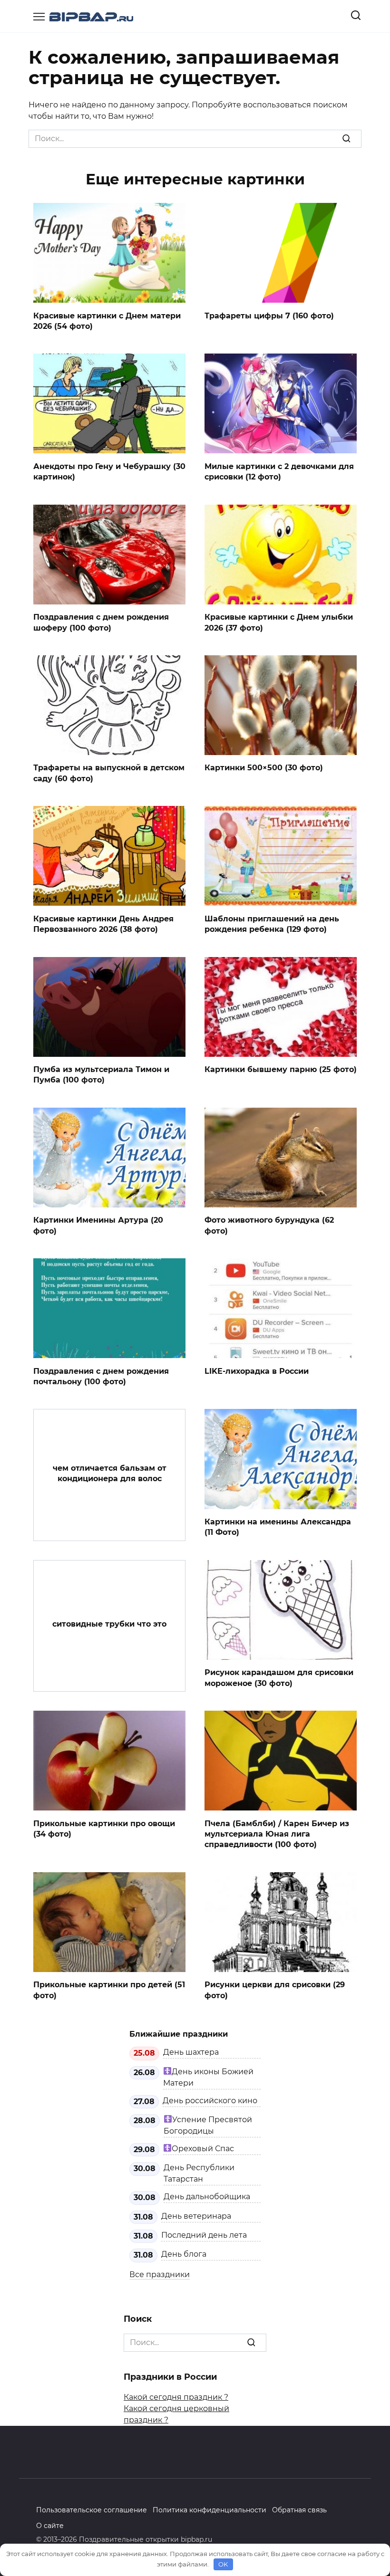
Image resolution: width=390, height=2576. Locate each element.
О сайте (50, 2526)
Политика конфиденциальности (210, 2510)
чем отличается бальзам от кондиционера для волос (110, 1473)
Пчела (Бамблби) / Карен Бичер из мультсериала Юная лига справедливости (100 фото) (277, 1834)
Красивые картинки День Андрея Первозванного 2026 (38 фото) (103, 924)
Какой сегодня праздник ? (176, 2397)
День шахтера (191, 2052)
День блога (184, 2254)
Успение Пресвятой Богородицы (208, 2125)
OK (223, 2564)
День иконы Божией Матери (208, 2077)
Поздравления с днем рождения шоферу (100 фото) (101, 622)
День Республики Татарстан (199, 2173)
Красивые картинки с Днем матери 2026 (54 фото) (107, 321)
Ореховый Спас (203, 2149)
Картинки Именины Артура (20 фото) (98, 1225)
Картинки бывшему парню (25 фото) (281, 1069)
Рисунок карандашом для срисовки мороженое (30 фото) (279, 1678)
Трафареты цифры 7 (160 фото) (269, 315)
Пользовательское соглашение (92, 2510)
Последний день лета (204, 2235)
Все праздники (160, 2274)
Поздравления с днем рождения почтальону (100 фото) (101, 1376)
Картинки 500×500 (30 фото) (264, 768)
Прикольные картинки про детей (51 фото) (109, 1990)
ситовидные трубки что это (109, 1624)
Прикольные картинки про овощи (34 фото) (104, 1828)
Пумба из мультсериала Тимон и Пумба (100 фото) (101, 1075)
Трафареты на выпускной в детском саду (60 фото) (109, 773)
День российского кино (210, 2101)
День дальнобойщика (207, 2197)
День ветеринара (196, 2216)
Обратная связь (299, 2510)
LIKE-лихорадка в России (257, 1371)
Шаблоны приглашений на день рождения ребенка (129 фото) (272, 924)
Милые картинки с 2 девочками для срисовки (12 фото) (279, 471)
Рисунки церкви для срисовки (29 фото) (275, 1990)
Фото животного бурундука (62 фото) (269, 1225)
